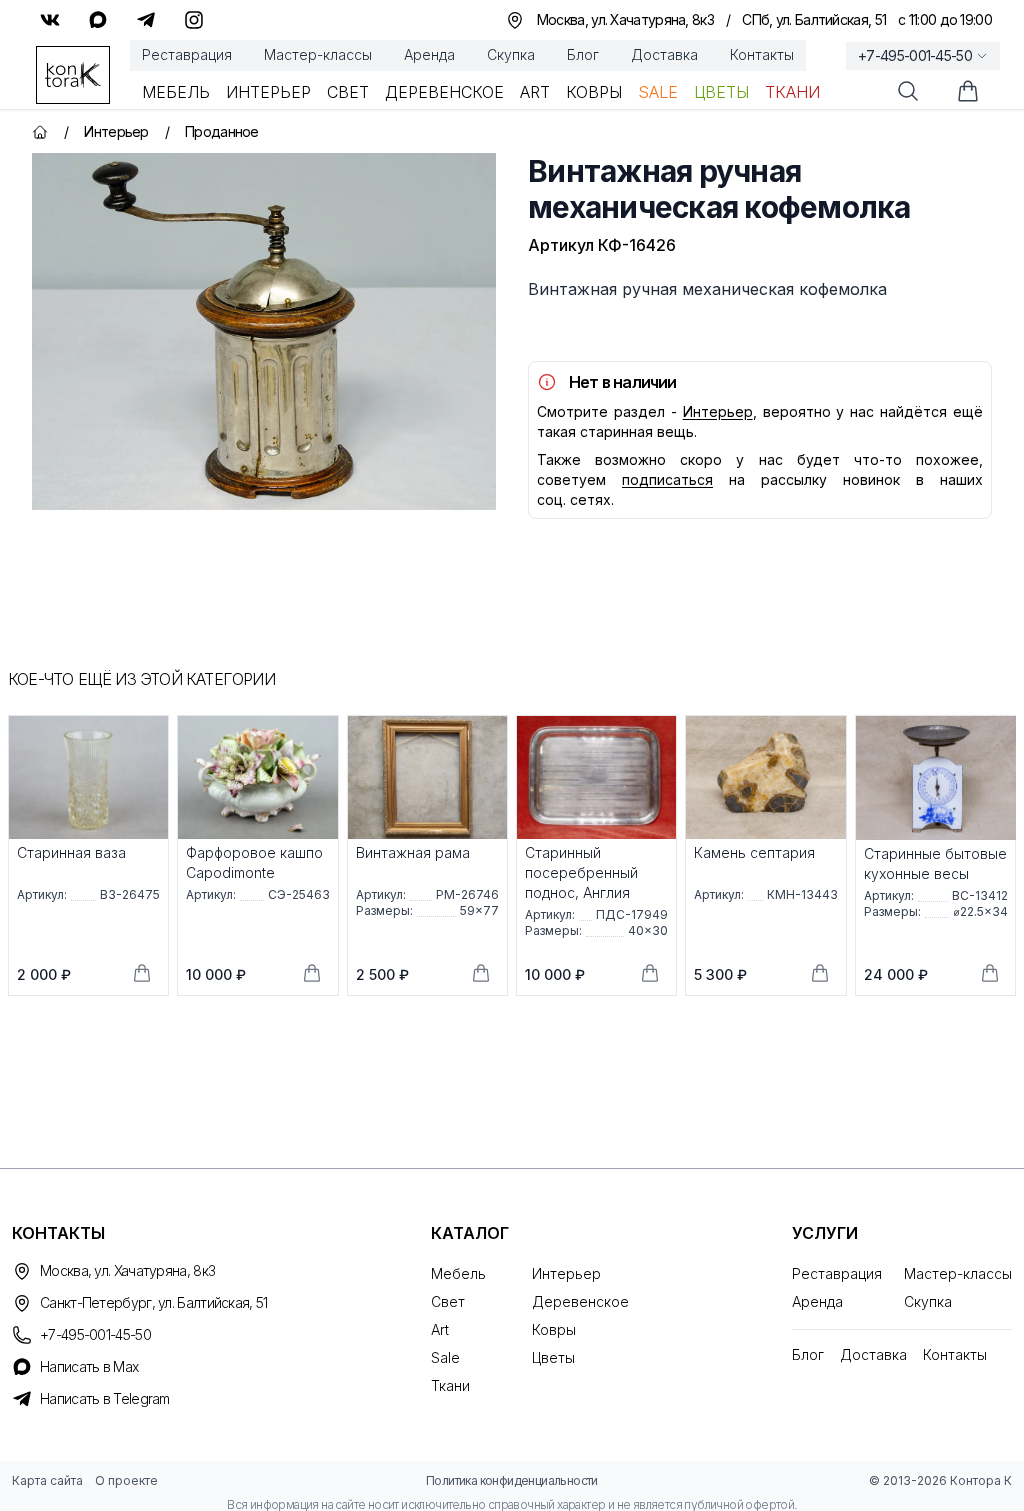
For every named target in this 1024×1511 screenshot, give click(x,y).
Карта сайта (47, 1480)
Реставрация (187, 54)
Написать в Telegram (105, 1398)
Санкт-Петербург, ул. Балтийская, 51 (154, 1302)
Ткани (792, 92)
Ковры (594, 92)
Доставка (664, 54)
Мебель (176, 92)
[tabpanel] (264, 331)
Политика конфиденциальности (512, 1480)
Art (535, 92)
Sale (658, 92)
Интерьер (268, 92)
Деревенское (444, 92)
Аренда (429, 54)
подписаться (667, 479)
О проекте (126, 1480)
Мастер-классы (318, 54)
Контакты (762, 54)
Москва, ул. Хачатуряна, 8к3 (127, 1270)
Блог (583, 54)
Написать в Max (89, 1366)
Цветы (721, 92)
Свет (348, 92)
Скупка (511, 54)
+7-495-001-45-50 (915, 55)
